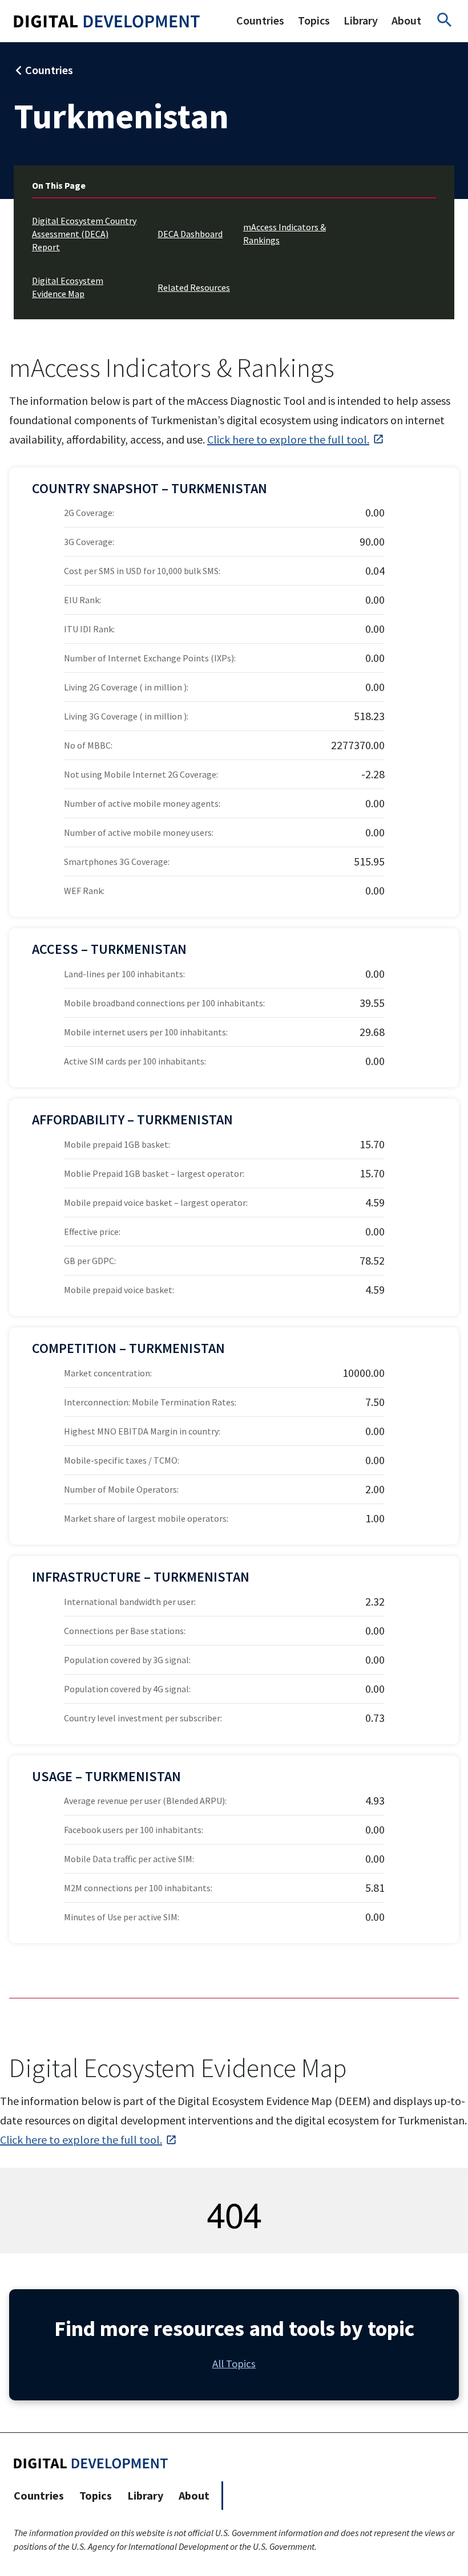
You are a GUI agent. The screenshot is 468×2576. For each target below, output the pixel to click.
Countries (260, 20)
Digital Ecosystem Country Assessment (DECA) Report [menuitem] (84, 234)
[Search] (445, 21)
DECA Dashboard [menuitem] (190, 234)
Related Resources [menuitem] (194, 287)
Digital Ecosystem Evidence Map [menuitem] (68, 287)
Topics (314, 20)
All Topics (234, 2364)
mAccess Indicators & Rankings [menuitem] (285, 233)
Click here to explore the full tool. (288, 439)
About (406, 20)
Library (361, 20)
